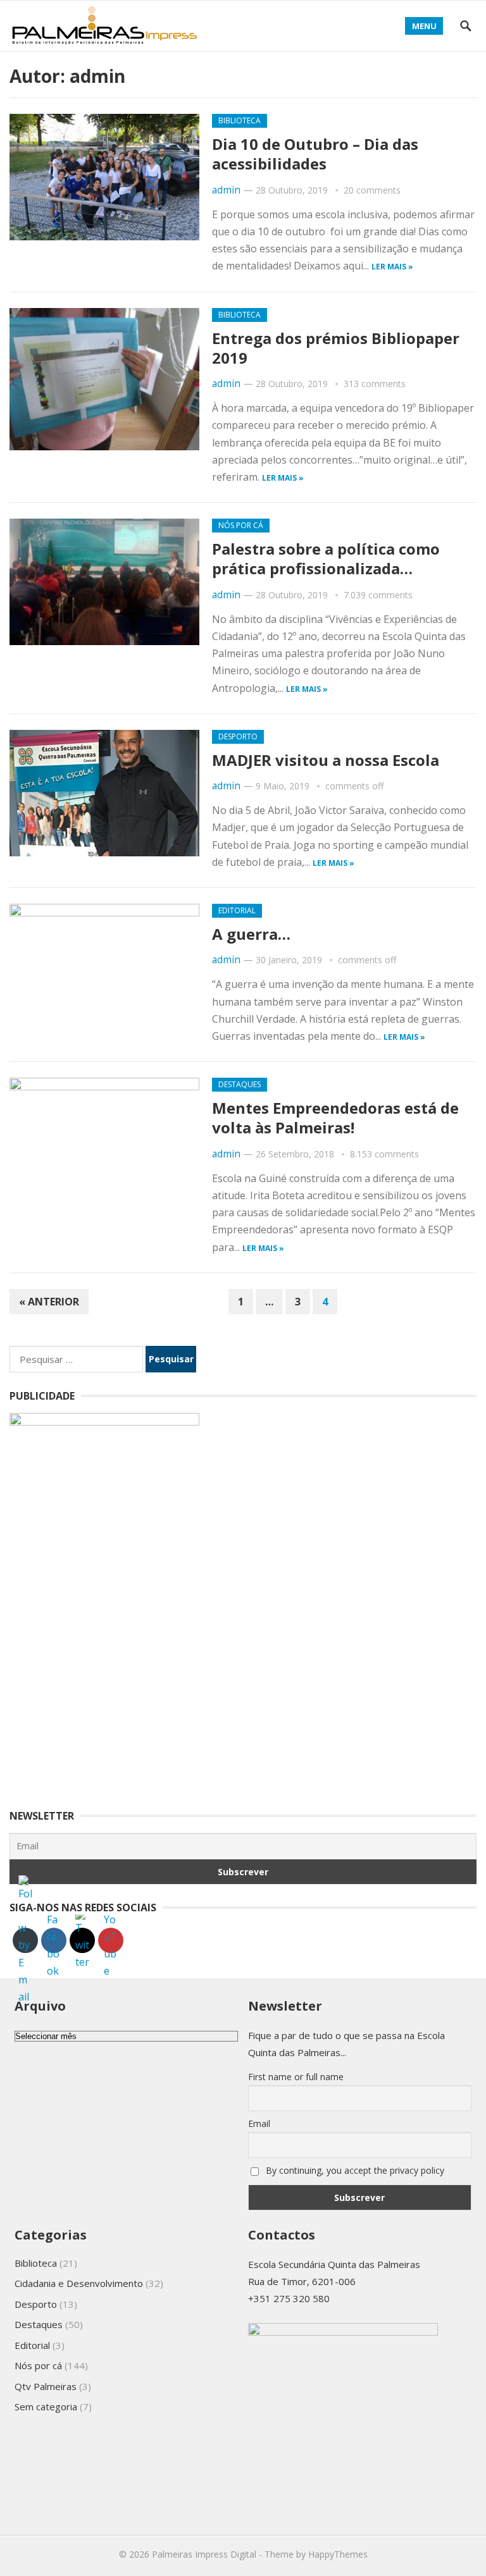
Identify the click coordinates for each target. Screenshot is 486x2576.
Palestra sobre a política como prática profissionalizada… (326, 558)
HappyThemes (338, 2554)
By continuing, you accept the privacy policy (354, 2170)
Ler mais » (392, 267)
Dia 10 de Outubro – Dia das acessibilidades (315, 154)
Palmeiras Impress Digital (204, 2554)
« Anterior (49, 1302)
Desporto (238, 736)
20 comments (372, 190)
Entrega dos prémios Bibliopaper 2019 (336, 348)
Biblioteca (240, 120)
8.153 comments (384, 1154)
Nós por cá (241, 525)
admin (226, 190)
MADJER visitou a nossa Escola (326, 760)
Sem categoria (46, 2407)
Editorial (237, 910)
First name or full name (296, 2077)
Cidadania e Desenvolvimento (79, 2283)
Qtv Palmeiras (46, 2386)
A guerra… (251, 934)
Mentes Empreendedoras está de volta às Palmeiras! (335, 1118)
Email (259, 2123)
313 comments (375, 384)
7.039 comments (378, 595)
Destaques (240, 1084)
